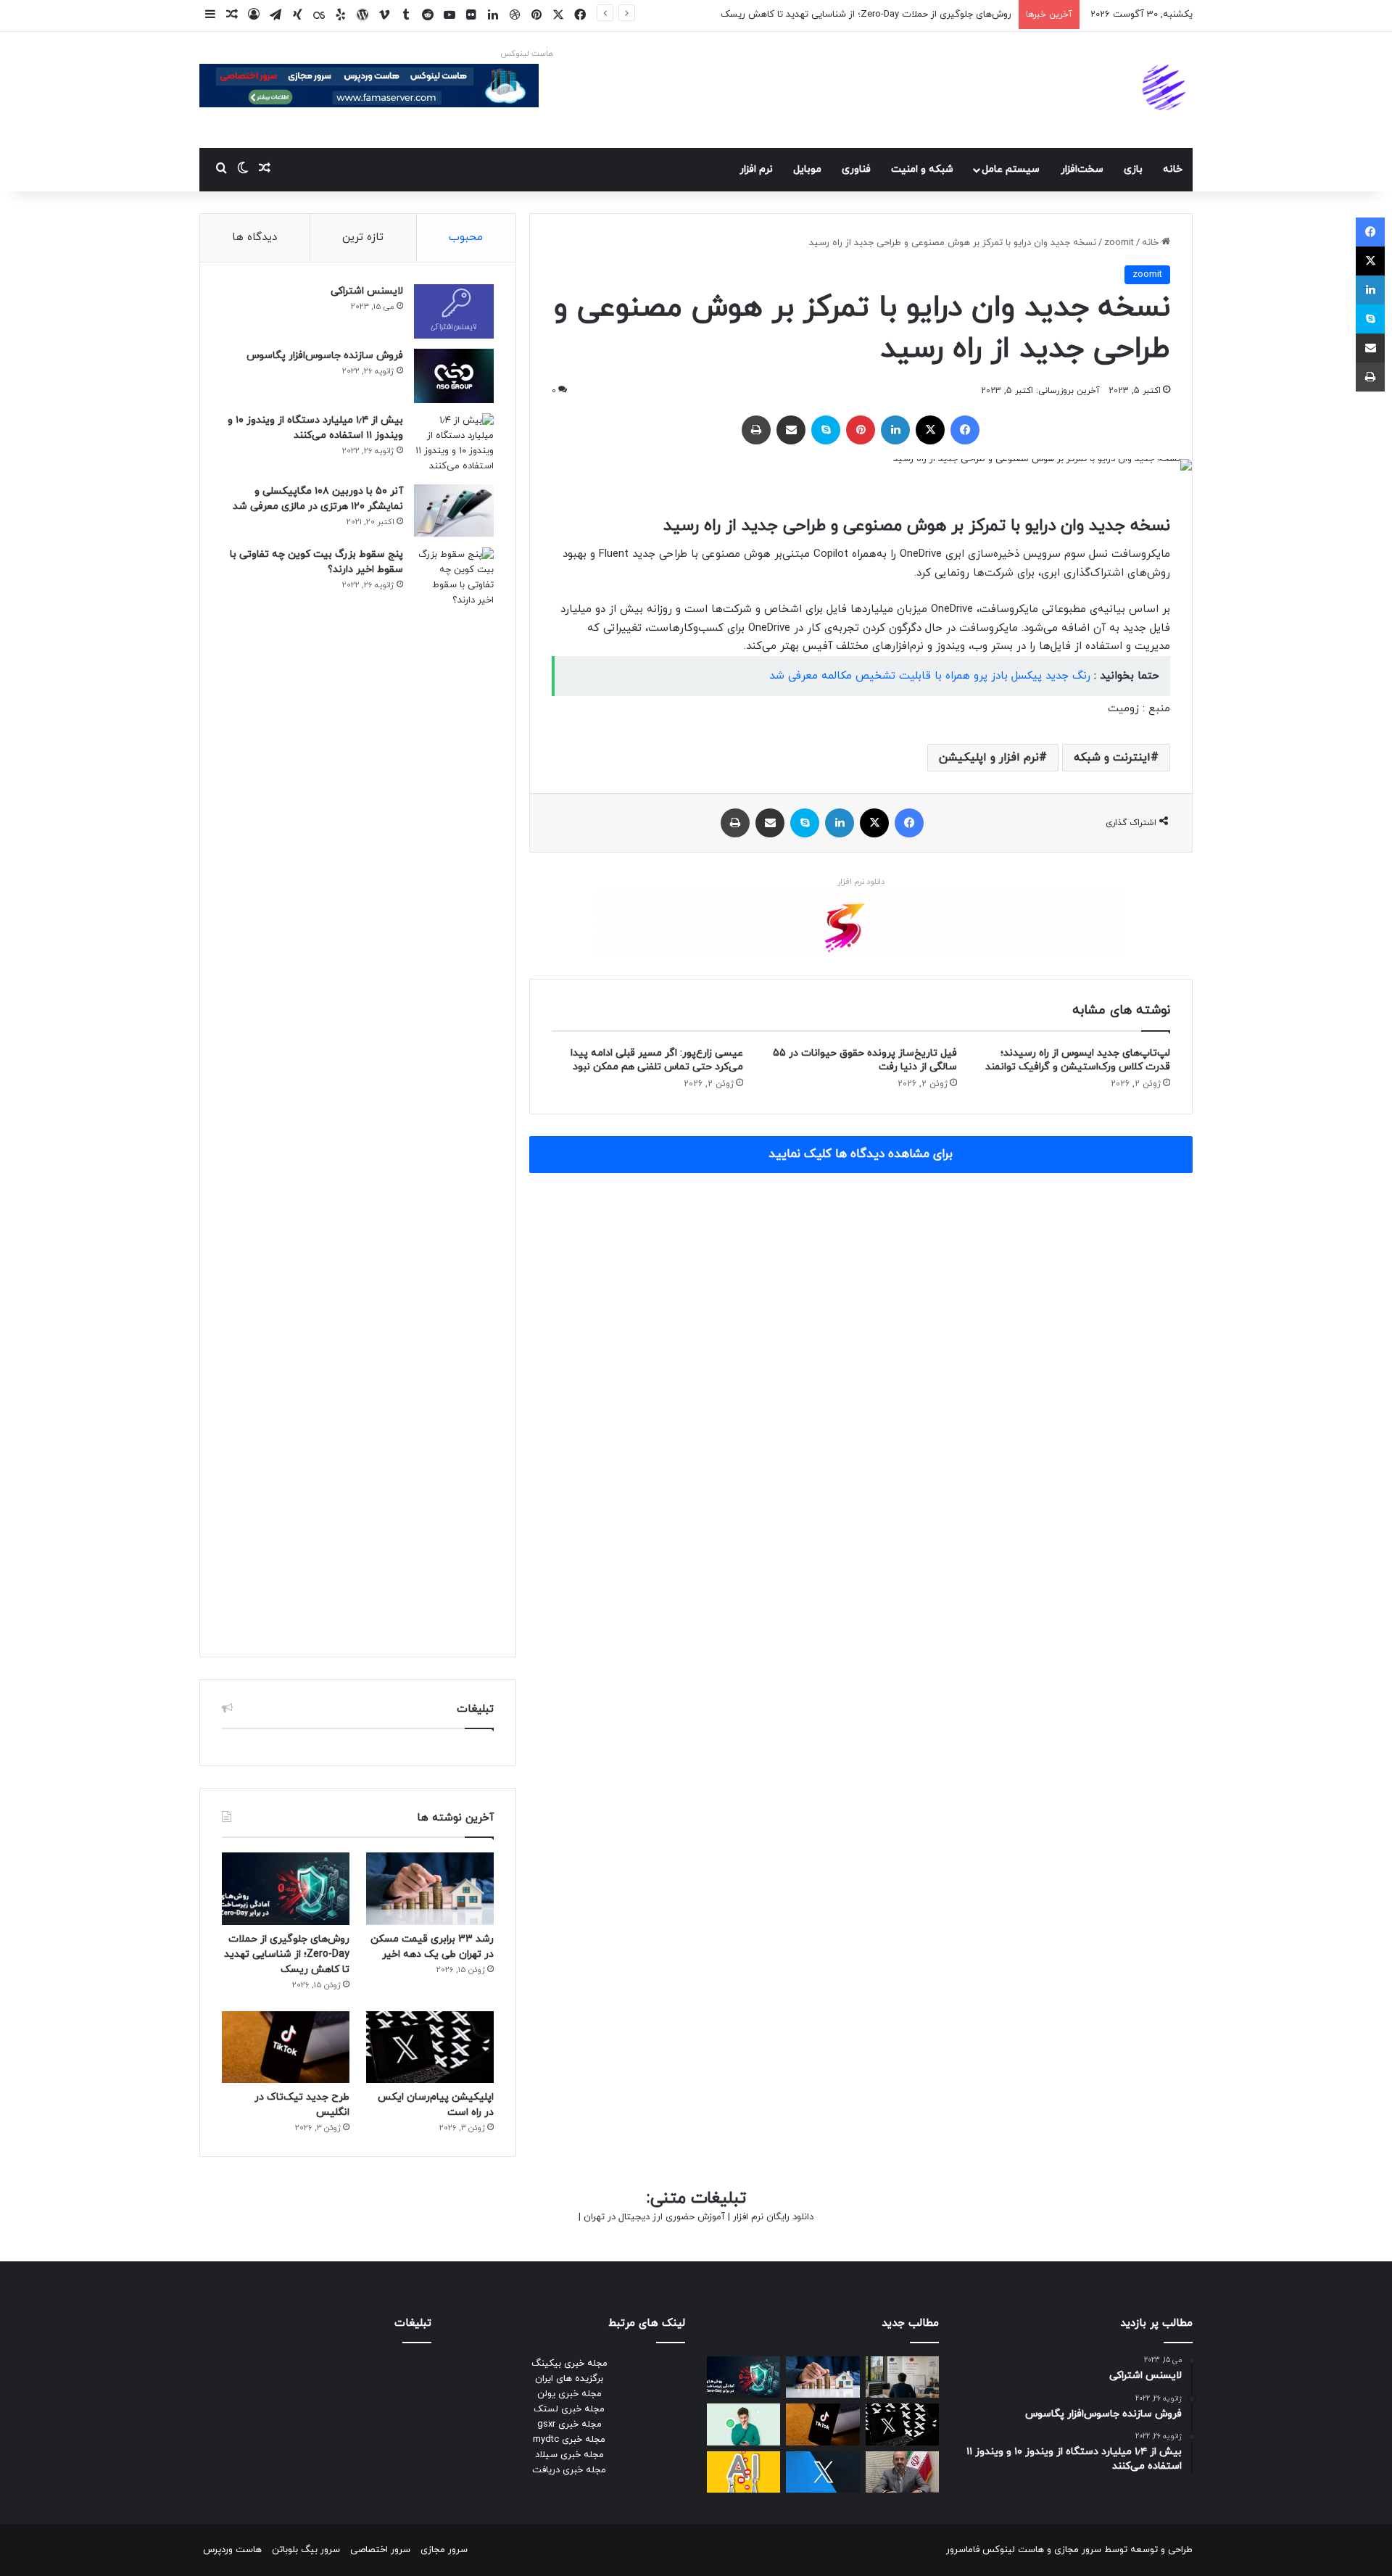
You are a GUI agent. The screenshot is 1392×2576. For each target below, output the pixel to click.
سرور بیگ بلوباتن (306, 2550)
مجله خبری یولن (569, 2394)
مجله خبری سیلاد (569, 2455)
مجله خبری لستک (569, 2409)
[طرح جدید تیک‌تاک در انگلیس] (286, 2047)
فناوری (856, 169)
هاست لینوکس (527, 54)
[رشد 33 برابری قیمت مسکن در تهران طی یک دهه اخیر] (430, 1888)
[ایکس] (930, 430)
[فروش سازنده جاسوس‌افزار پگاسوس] (454, 376)
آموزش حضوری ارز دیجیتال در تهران (654, 2217)
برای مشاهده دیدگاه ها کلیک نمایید (861, 1154)
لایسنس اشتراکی (367, 291)
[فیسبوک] (965, 430)
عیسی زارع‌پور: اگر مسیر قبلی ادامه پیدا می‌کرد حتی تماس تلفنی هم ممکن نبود (657, 1060)
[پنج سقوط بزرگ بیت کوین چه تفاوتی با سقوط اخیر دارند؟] (454, 1091)
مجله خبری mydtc (569, 2440)
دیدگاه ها (254, 237)
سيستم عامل (1011, 169)
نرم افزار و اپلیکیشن (989, 758)
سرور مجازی (1078, 2550)
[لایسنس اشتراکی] (454, 311)
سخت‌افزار (1082, 169)
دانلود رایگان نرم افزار (773, 2217)
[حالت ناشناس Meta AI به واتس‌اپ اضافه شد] (743, 2424)
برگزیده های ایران (569, 2379)
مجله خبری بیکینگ (569, 2364)
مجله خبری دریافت (569, 2470)
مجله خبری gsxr (569, 2424)
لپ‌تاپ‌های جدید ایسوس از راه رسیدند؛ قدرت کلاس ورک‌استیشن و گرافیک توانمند (1078, 1060)
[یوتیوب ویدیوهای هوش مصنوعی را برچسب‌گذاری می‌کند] (743, 2472)
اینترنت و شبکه (1112, 758)
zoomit (1119, 243)
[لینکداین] (895, 430)
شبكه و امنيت (922, 169)
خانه (1173, 169)
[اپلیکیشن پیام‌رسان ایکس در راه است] (430, 2047)
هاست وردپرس (232, 2550)
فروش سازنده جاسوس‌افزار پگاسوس (325, 356)
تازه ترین (363, 237)
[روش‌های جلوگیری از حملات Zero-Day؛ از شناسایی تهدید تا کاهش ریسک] (286, 1888)
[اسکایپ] (826, 430)
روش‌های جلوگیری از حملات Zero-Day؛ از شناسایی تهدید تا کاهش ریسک (866, 15)
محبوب (466, 237)
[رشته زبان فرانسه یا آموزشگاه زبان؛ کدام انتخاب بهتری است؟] (902, 2377)
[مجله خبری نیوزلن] (1166, 90)
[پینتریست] (861, 430)
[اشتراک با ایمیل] (791, 430)
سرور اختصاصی (380, 2550)
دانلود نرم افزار (861, 882)
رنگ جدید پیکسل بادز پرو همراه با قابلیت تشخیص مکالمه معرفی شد (930, 676)
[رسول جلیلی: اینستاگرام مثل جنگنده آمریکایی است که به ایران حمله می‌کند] (902, 2472)
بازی (1133, 169)
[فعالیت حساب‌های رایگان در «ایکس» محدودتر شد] (823, 2472)
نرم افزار (756, 169)
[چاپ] (756, 430)
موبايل (807, 169)
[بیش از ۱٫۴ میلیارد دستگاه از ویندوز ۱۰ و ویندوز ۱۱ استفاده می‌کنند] (454, 444)
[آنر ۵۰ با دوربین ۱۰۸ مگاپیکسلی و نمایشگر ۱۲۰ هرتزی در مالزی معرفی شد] (454, 511)
